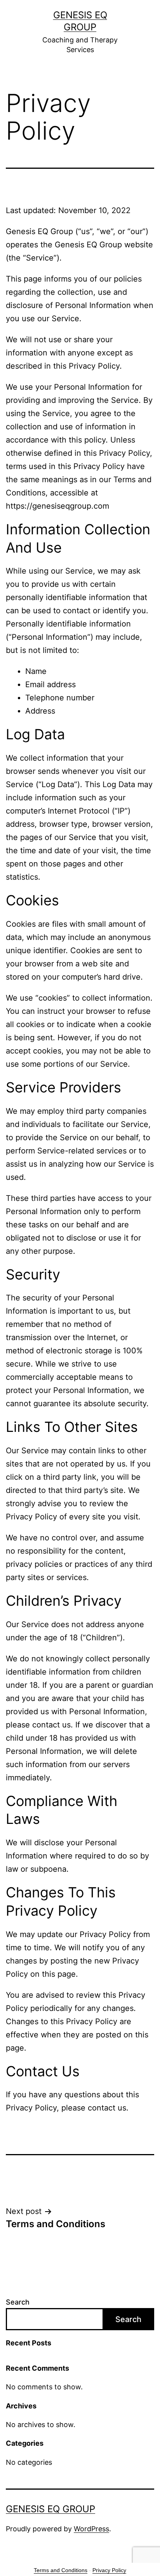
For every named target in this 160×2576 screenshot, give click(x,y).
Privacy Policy (109, 2570)
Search (18, 2302)
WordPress (91, 2529)
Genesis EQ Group (50, 2509)
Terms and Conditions (61, 2570)
